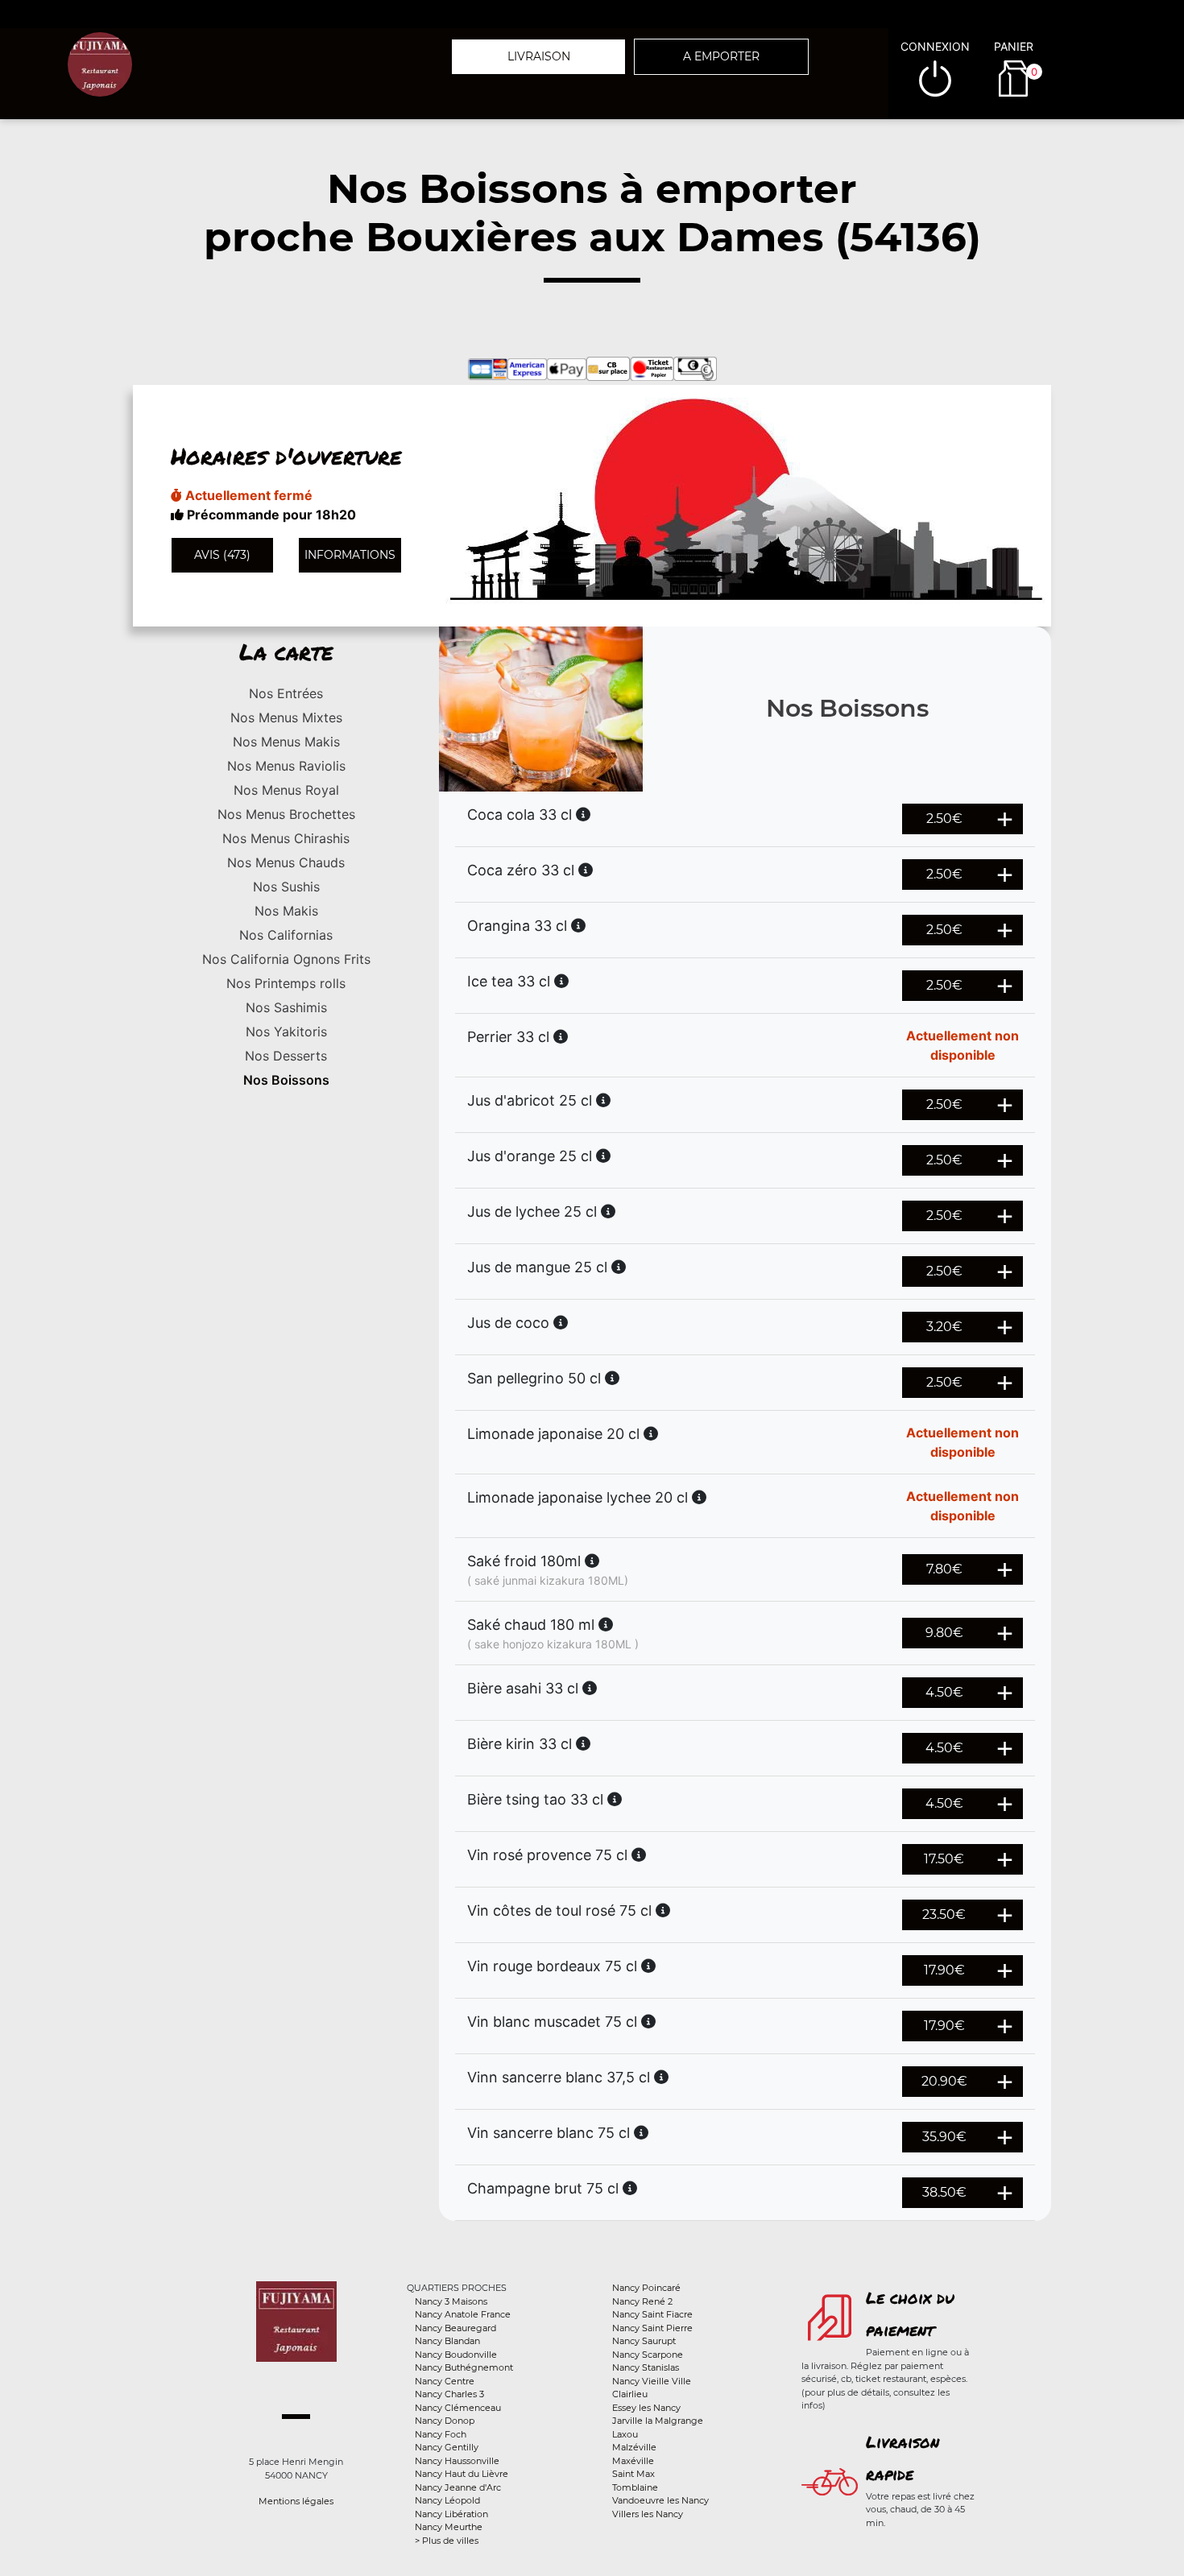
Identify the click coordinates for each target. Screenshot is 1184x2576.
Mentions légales (296, 2501)
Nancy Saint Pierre (652, 2328)
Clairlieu (630, 2394)
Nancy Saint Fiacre (652, 2314)
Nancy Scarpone (648, 2355)
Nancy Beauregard (455, 2328)
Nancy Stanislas (646, 2367)
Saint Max (633, 2474)
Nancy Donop (445, 2421)
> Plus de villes (447, 2541)
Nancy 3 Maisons (451, 2301)
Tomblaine (635, 2487)
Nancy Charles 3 (449, 2394)
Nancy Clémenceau (458, 2408)
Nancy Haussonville (457, 2461)
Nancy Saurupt (644, 2341)
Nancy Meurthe (449, 2527)
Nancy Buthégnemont (464, 2367)
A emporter (721, 56)
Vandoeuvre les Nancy (660, 2500)
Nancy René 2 (642, 2301)
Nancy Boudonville (456, 2355)
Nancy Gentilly (447, 2447)
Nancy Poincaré (646, 2288)
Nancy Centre (445, 2381)
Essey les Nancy (646, 2408)
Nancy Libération (451, 2514)
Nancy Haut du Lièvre (462, 2474)
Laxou (625, 2434)
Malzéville (634, 2447)
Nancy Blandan (447, 2341)
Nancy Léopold (447, 2500)
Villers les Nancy (648, 2514)
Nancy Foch (441, 2434)
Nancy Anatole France (463, 2314)
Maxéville (633, 2461)
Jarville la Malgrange (658, 2421)
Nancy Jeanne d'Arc (458, 2487)
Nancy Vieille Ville (652, 2381)
